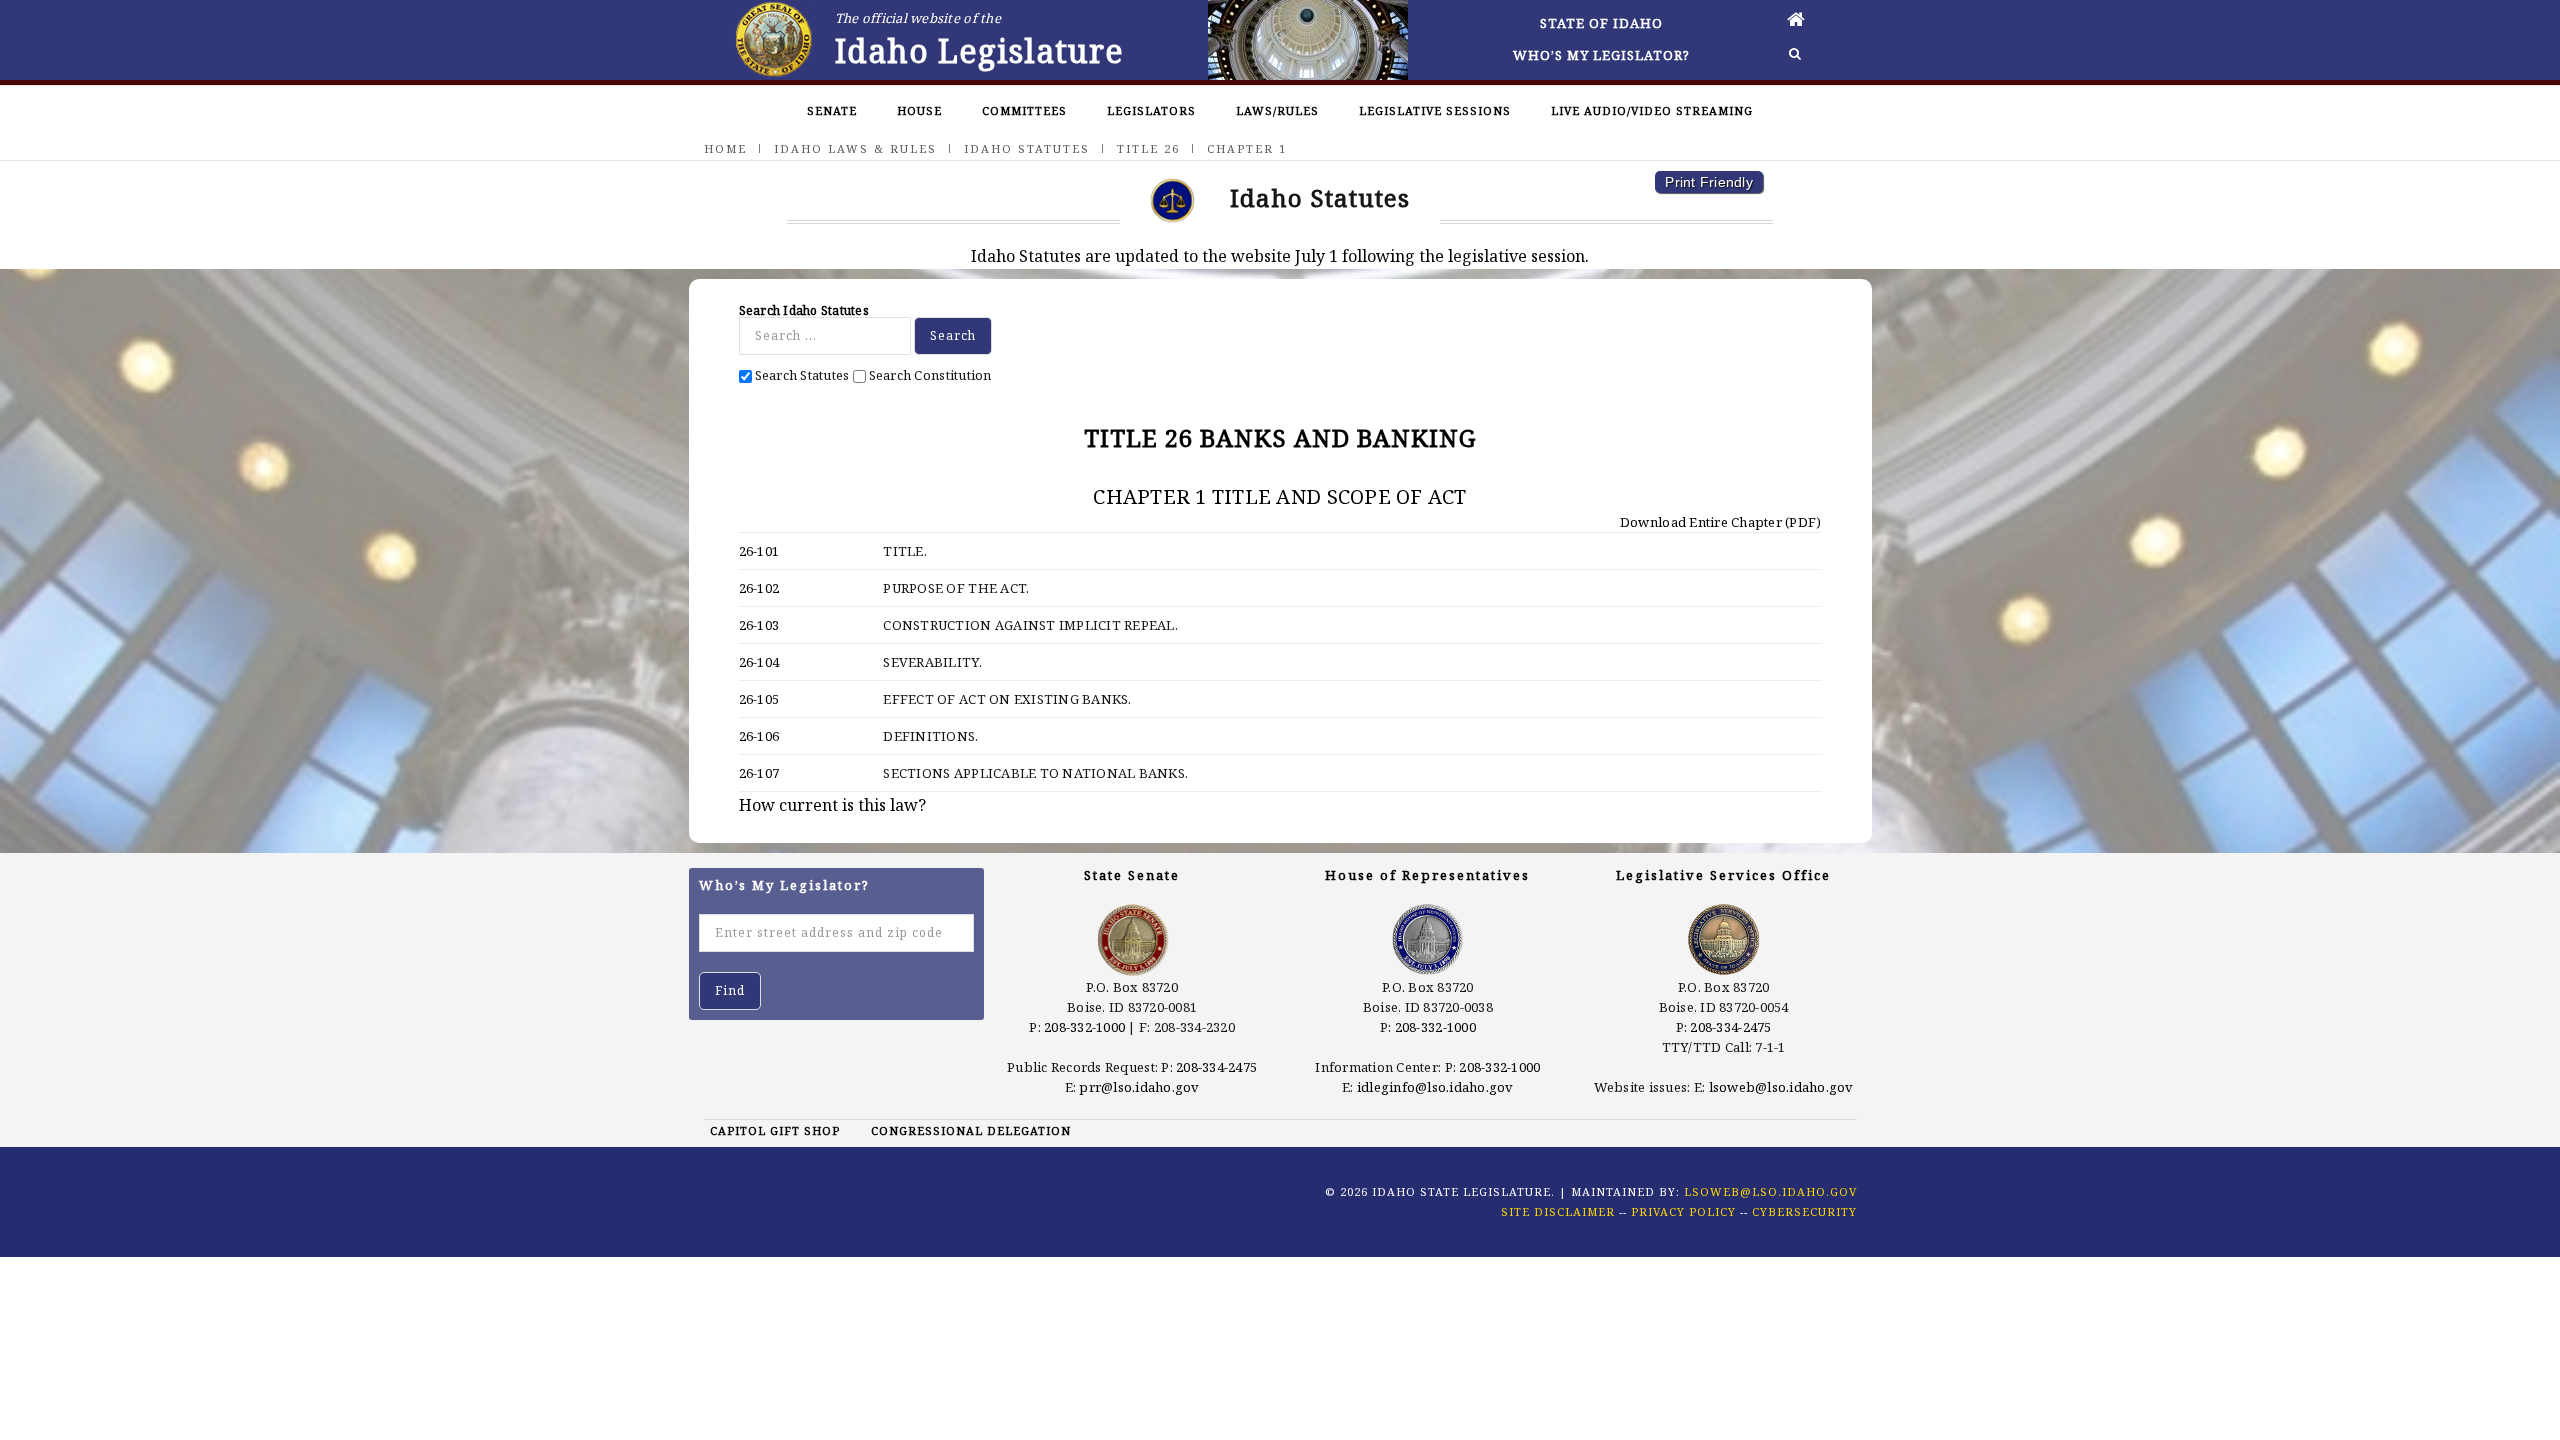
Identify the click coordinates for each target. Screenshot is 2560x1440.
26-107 (759, 773)
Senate (832, 110)
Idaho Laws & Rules (855, 148)
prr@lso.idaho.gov (1139, 1087)
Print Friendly (1709, 182)
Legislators (1151, 110)
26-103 (759, 625)
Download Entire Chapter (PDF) (1719, 522)
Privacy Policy (1683, 1211)
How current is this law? (832, 805)
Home (725, 148)
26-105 (759, 699)
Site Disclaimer (1558, 1211)
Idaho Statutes (1027, 148)
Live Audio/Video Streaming (1652, 110)
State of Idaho (1601, 23)
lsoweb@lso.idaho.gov (1781, 1087)
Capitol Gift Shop (775, 1130)
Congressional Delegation (971, 1130)
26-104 (759, 662)
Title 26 (1148, 148)
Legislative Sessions (1435, 110)
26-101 (759, 551)
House (919, 110)
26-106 (759, 736)
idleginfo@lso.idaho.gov (1435, 1087)
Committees (1024, 110)
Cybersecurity (1804, 1211)
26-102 (759, 588)
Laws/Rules (1277, 110)
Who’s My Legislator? (1601, 55)
